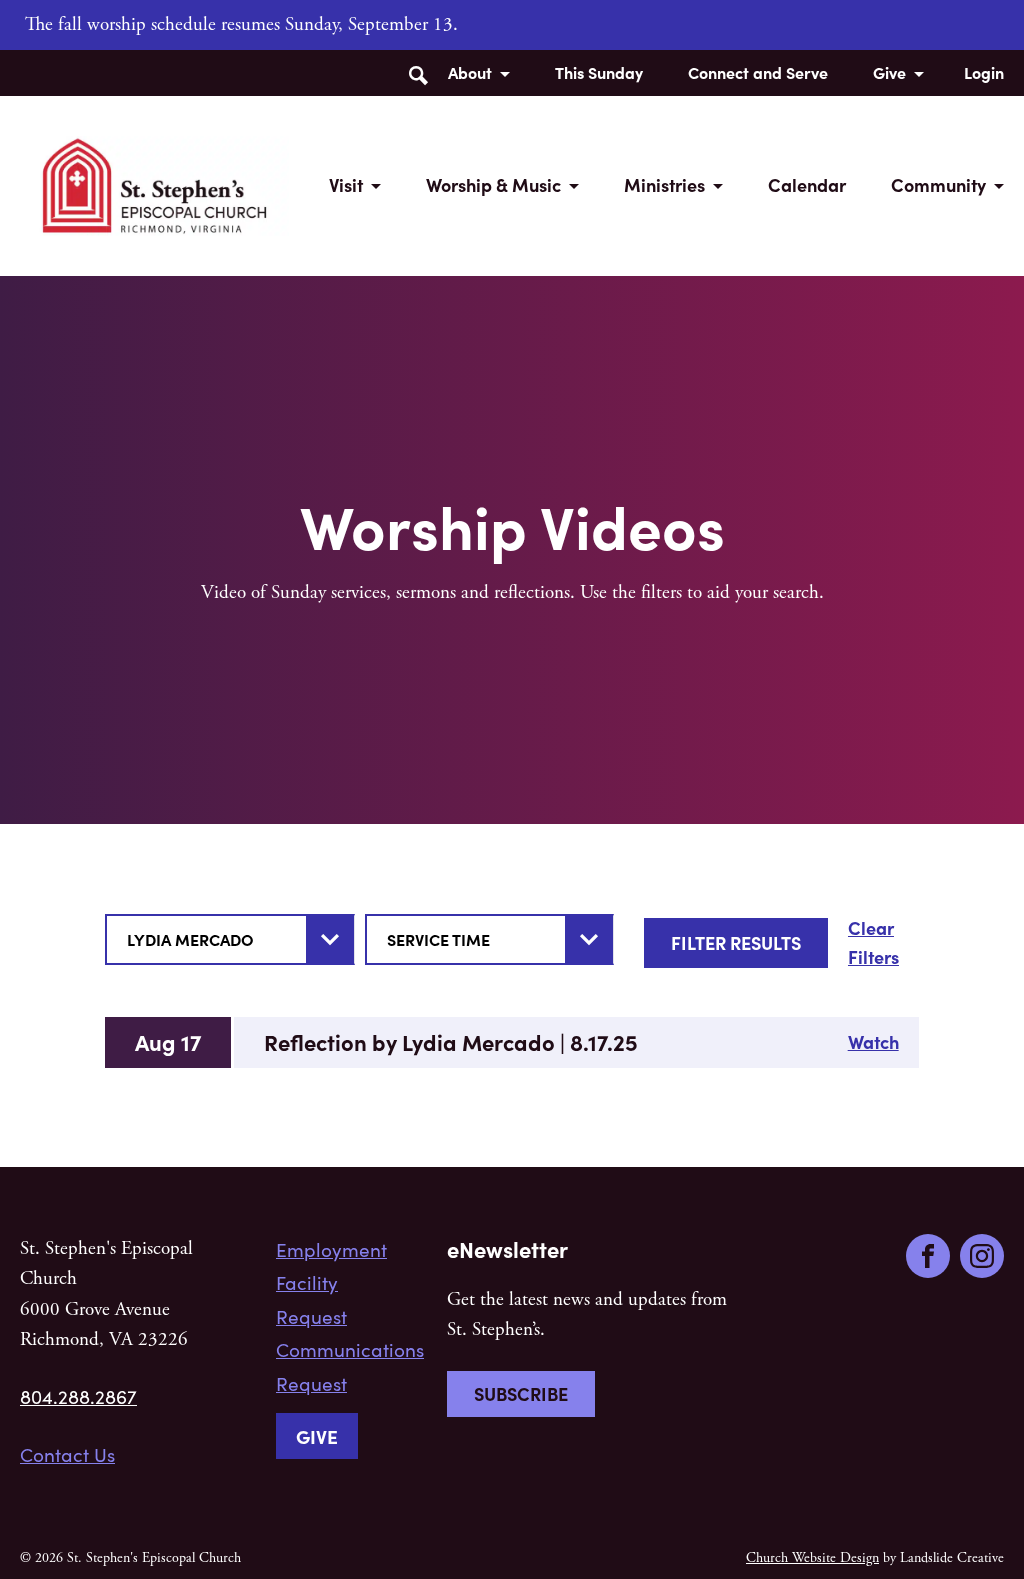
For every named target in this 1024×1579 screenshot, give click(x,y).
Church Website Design (812, 1558)
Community (938, 184)
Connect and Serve (758, 72)
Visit (346, 184)
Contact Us (67, 1454)
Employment (331, 1249)
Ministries (664, 184)
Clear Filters (873, 942)
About (470, 72)
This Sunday (599, 72)
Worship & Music (493, 184)
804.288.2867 (78, 1396)
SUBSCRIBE (521, 1393)
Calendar (807, 184)
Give (889, 72)
